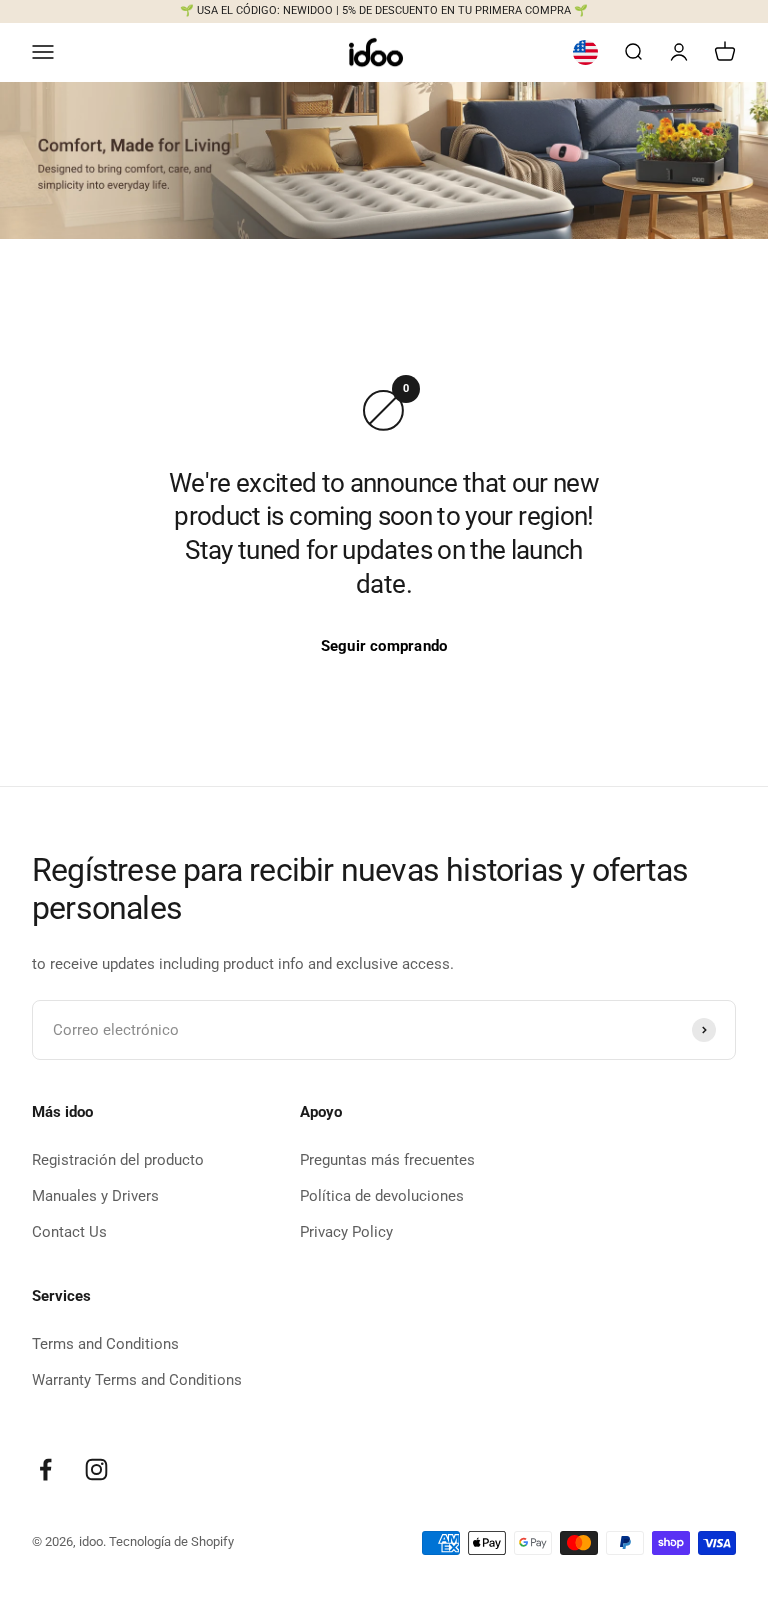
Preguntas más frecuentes (387, 1160)
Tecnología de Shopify (171, 1541)
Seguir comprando (384, 646)
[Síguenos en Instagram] (96, 1469)
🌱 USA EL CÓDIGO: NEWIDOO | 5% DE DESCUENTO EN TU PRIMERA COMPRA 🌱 (384, 10)
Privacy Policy (346, 1232)
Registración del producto (118, 1160)
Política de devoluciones (382, 1196)
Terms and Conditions (105, 1344)
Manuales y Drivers (95, 1196)
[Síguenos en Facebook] (45, 1469)
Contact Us (69, 1232)
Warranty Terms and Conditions (137, 1380)
